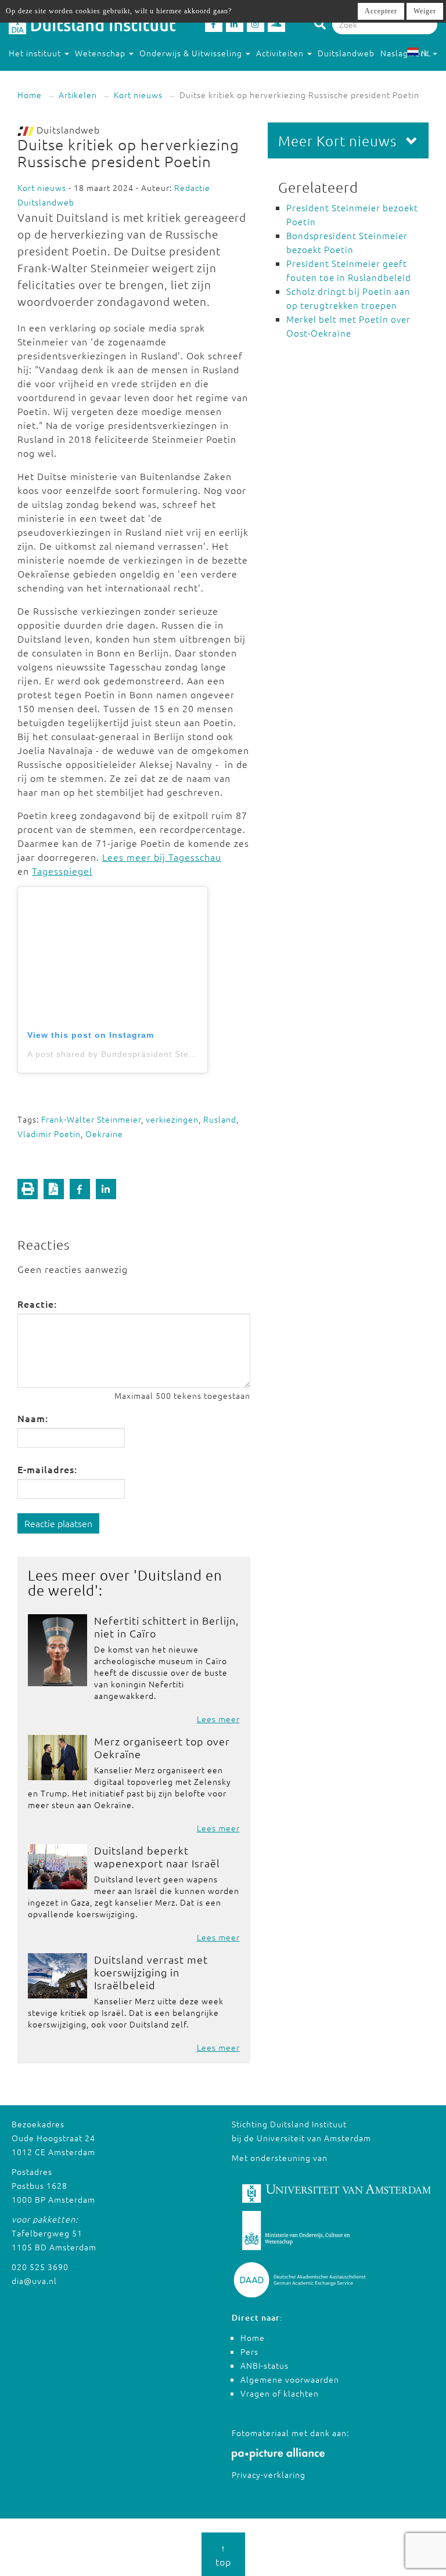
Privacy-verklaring (269, 2474)
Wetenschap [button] (101, 53)
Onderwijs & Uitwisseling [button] (192, 53)
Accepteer (381, 11)
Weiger (425, 11)
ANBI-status (265, 2365)
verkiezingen (172, 1119)
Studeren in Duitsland (53, 76)
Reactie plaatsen (58, 1523)
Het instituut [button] (36, 53)
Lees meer (218, 1719)
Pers (249, 2351)
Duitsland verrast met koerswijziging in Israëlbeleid (151, 1972)
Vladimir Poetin (49, 1134)
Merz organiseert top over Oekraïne (162, 1747)
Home (30, 95)
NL (426, 53)
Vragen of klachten (280, 2393)
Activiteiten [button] (281, 53)
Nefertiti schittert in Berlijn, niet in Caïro (166, 1627)
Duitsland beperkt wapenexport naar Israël (157, 1857)
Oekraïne (104, 1134)
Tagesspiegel (62, 871)
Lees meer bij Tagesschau (162, 857)
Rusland (220, 1119)
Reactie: (37, 1304)
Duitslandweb (346, 53)
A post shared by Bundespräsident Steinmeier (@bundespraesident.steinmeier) (194, 1054)
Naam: (33, 1418)
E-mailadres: (47, 1469)
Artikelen (78, 95)
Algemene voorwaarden (290, 2379)
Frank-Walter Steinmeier (91, 1119)
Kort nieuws (138, 95)
